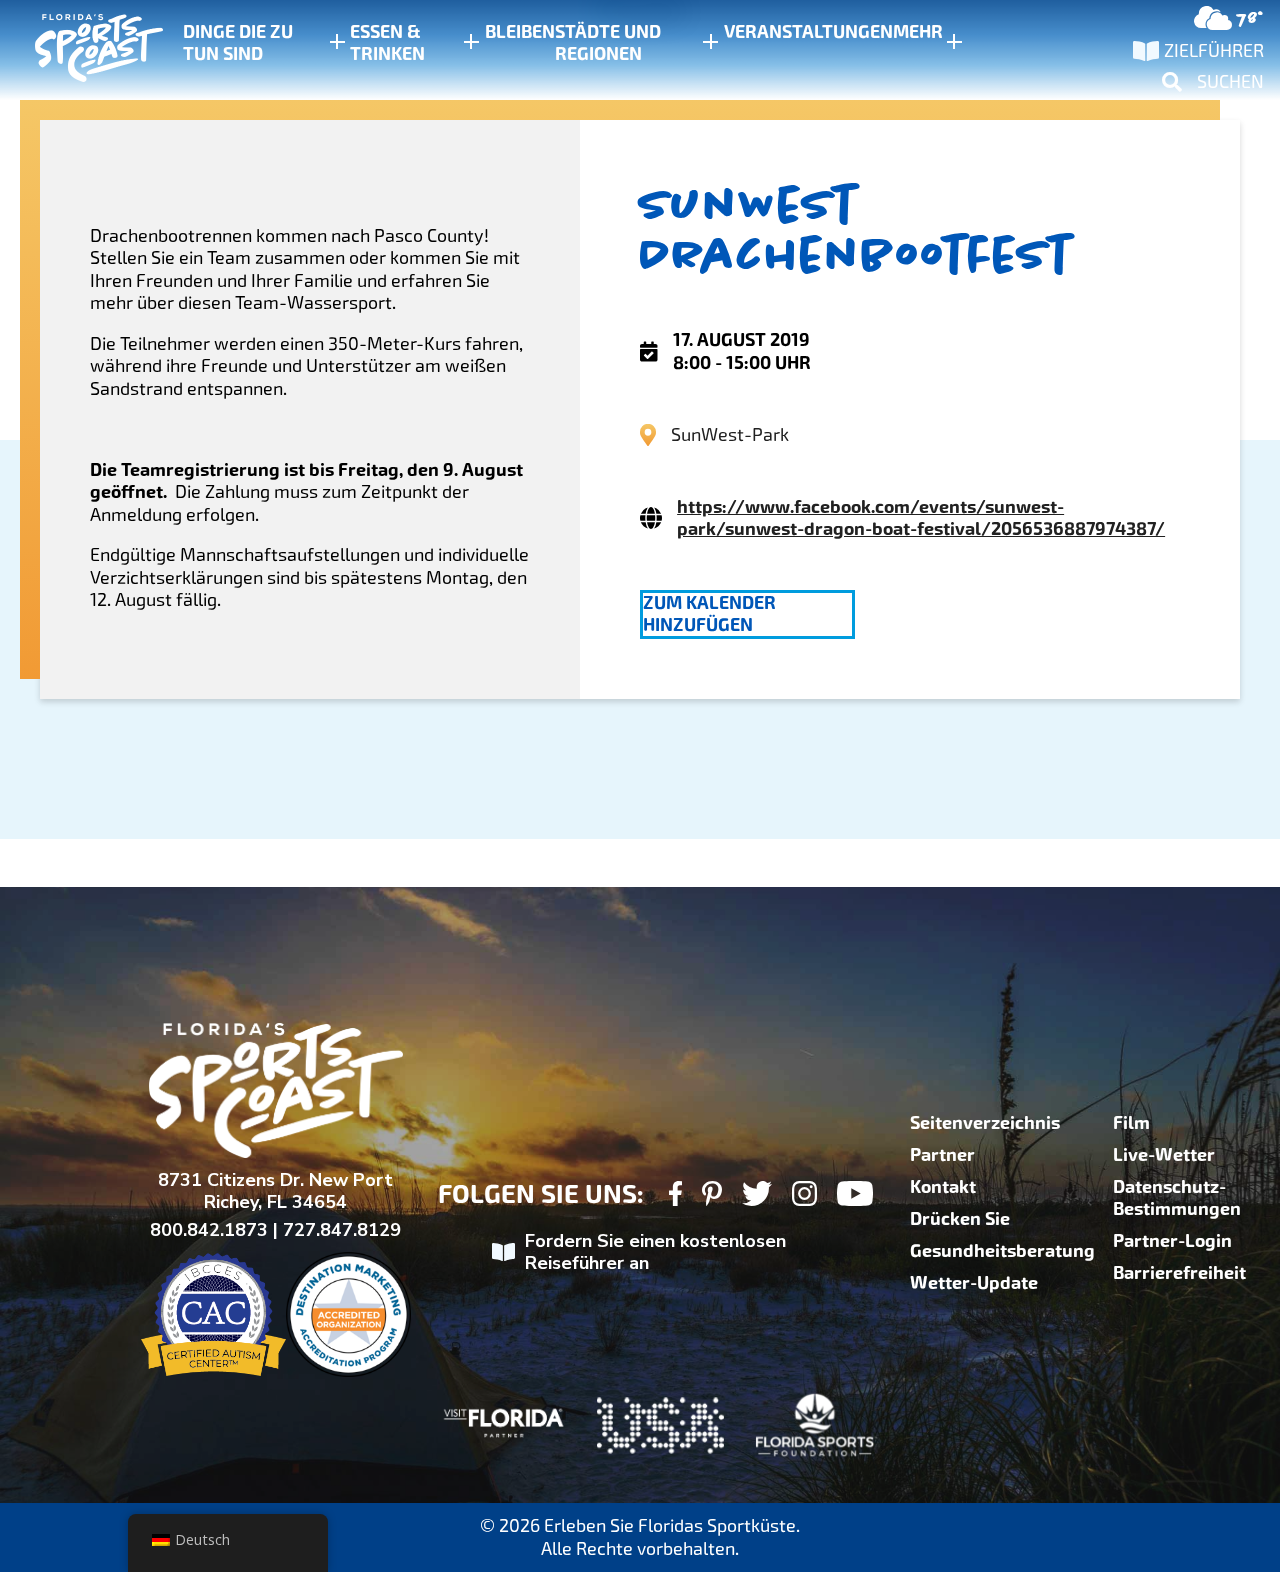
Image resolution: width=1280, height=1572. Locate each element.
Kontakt (943, 1187)
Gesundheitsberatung (1002, 1251)
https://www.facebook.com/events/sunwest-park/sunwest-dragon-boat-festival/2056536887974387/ (921, 518)
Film (1131, 1123)
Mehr (918, 32)
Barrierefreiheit (1179, 1273)
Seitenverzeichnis (985, 1123)
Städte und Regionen (608, 43)
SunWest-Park (730, 434)
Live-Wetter (1164, 1155)
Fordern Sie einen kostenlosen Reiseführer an (655, 1252)
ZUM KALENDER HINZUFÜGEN (709, 614)
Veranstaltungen (808, 32)
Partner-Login (1172, 1241)
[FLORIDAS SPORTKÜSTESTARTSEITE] (80, 50)
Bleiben (520, 32)
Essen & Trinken (387, 43)
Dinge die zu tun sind (238, 43)
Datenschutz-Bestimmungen (1177, 1198)
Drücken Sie (960, 1219)
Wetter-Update (974, 1283)
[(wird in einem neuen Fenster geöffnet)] (675, 1196)
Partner (942, 1155)
